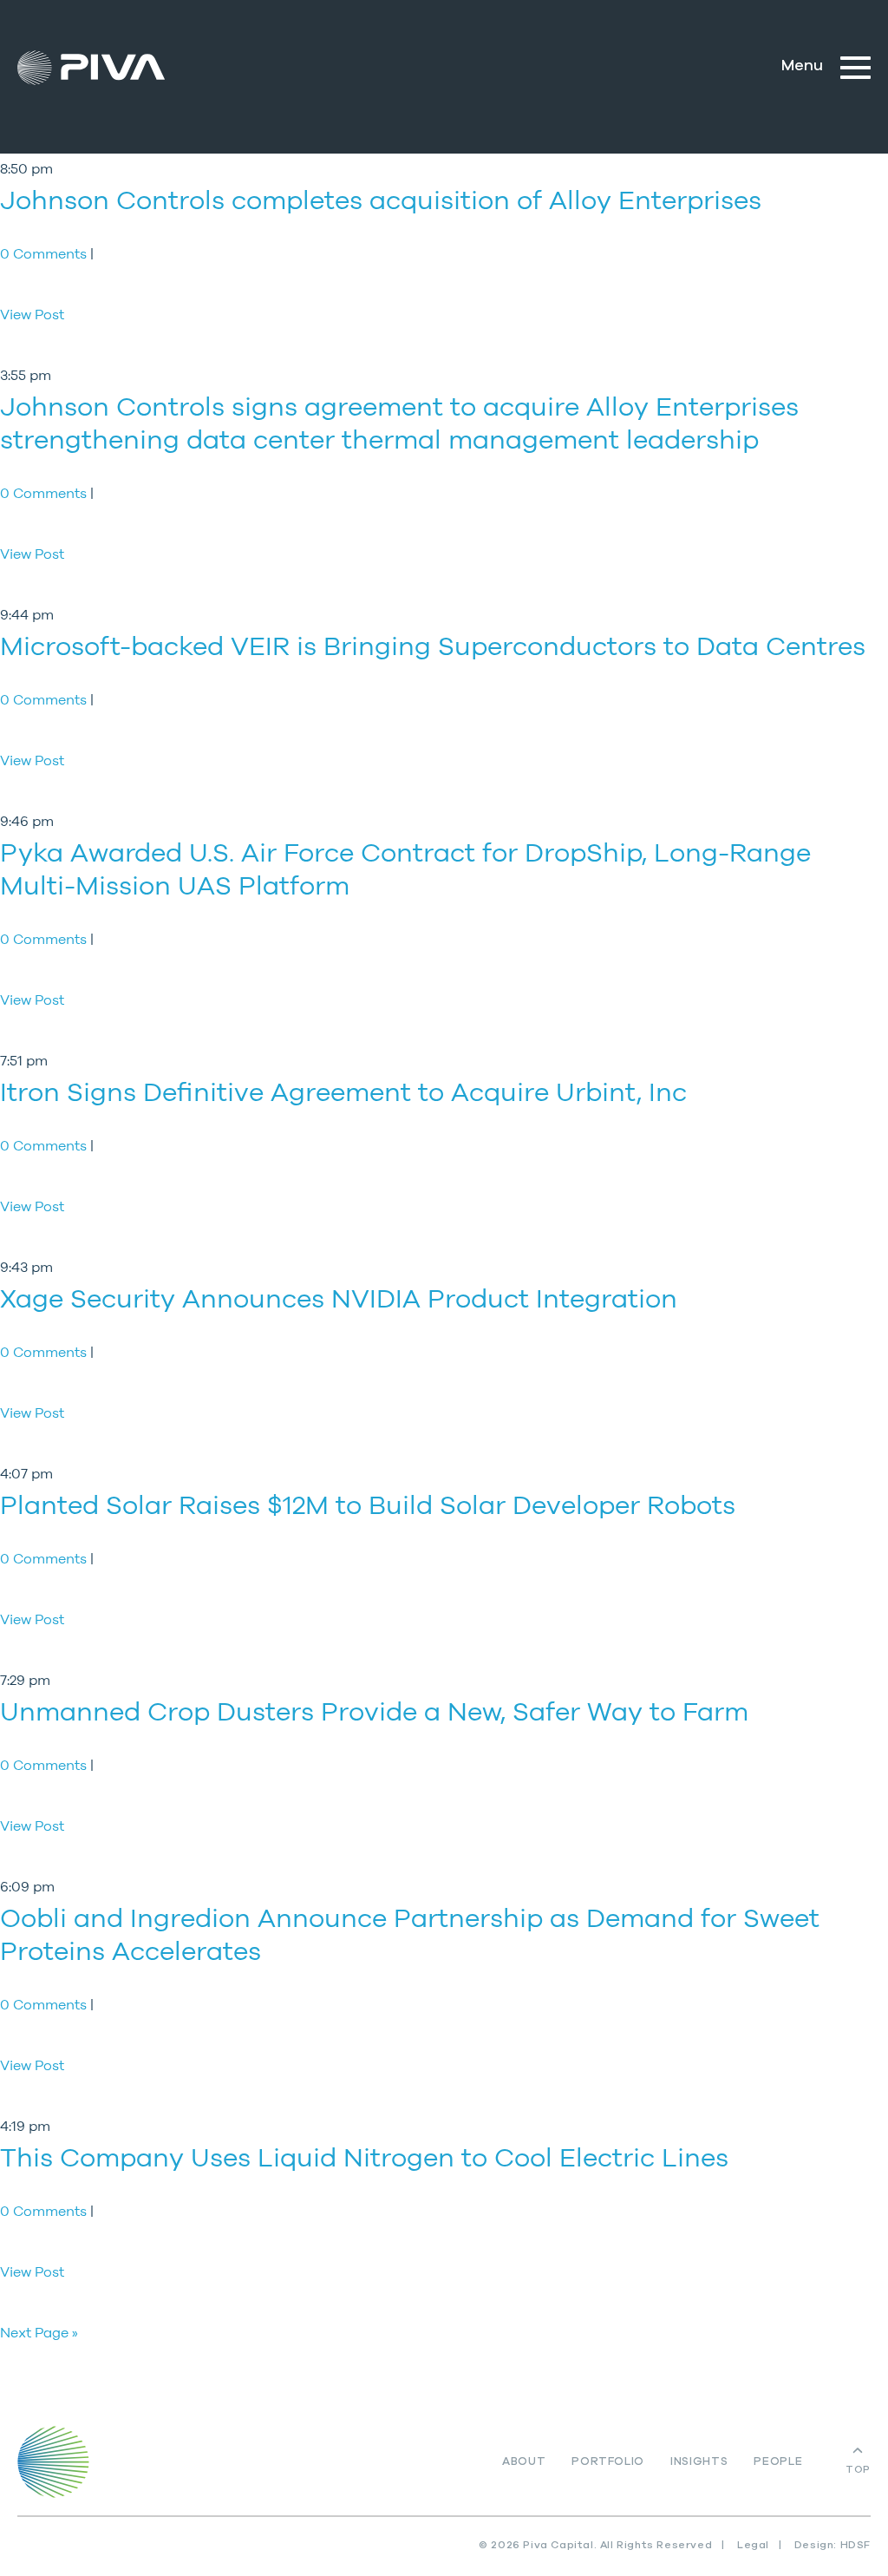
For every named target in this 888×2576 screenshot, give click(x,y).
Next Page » (39, 2332)
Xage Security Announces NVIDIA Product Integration (339, 1298)
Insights (699, 2462)
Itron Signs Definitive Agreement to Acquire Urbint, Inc (343, 1092)
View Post (32, 314)
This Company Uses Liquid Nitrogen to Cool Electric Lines (364, 2157)
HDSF (855, 2545)
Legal (753, 2545)
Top (858, 2469)
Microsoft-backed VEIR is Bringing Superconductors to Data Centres (433, 646)
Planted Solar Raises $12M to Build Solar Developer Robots (368, 1505)
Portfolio (608, 2462)
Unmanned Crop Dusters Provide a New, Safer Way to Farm (374, 1711)
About (524, 2462)
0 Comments (45, 253)
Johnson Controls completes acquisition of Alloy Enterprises (381, 200)
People (778, 2462)
